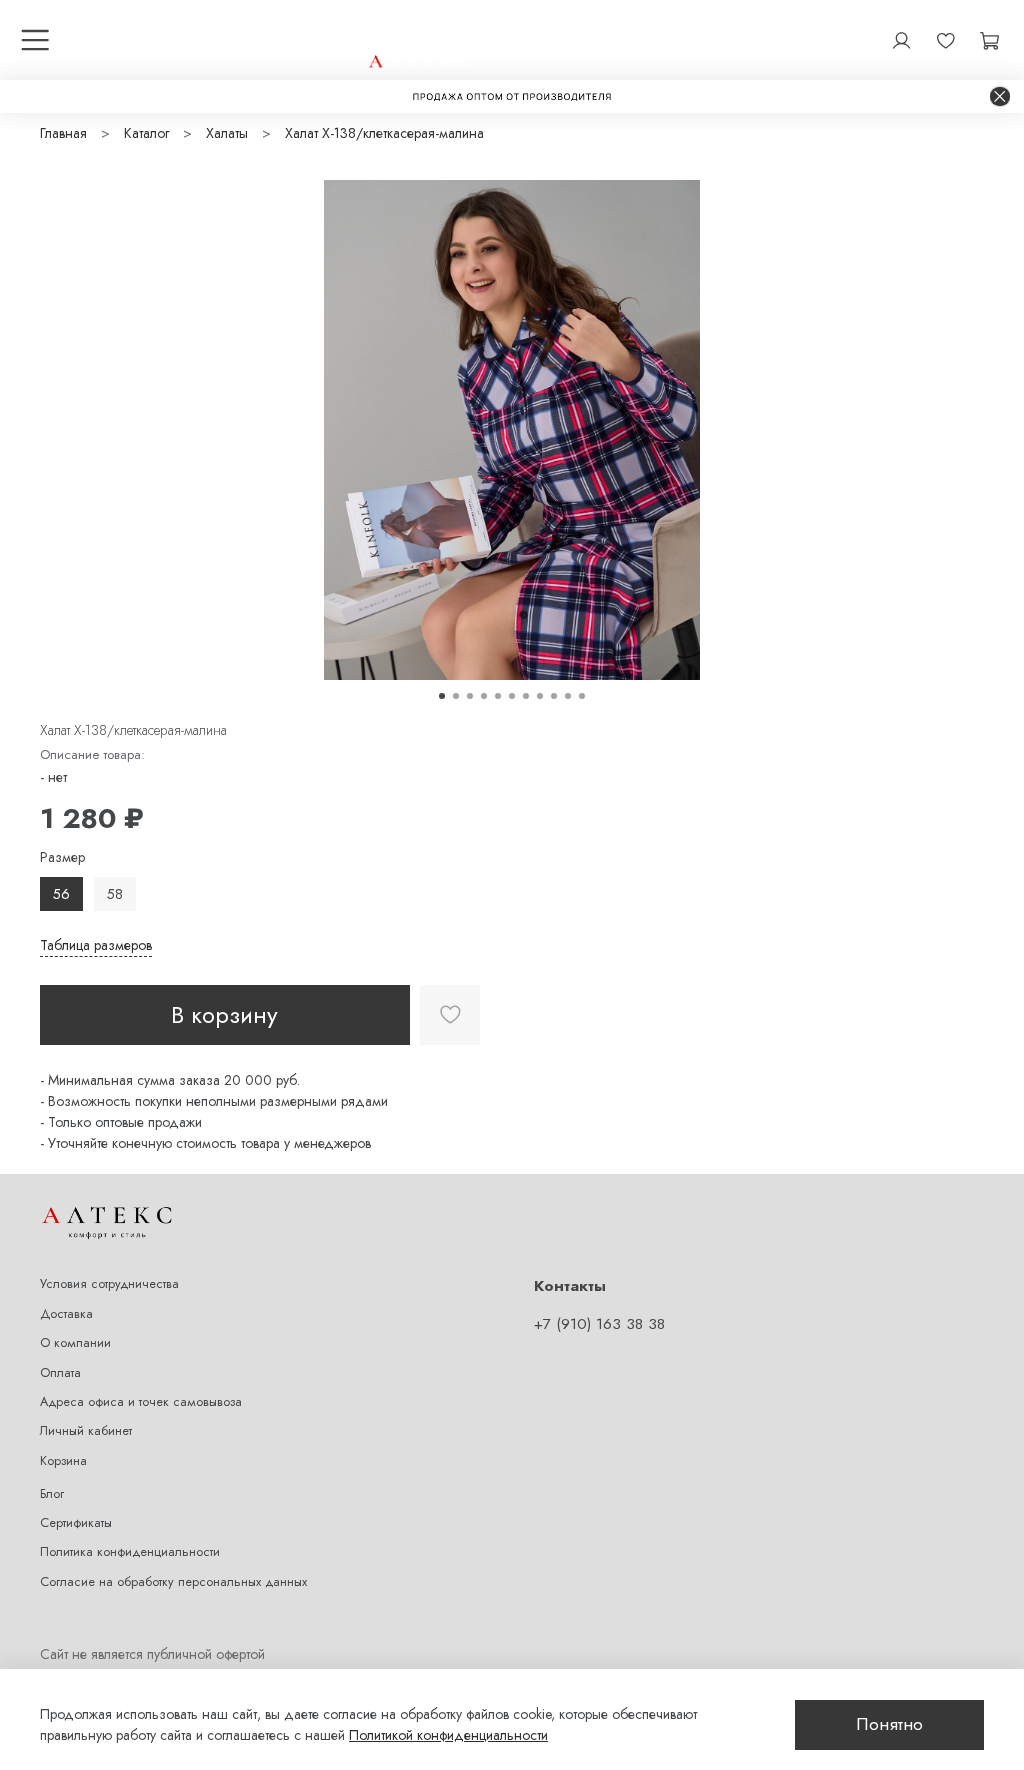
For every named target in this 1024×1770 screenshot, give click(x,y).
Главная (63, 133)
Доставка (66, 1314)
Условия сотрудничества (109, 1284)
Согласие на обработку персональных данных (173, 1582)
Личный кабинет (86, 1431)
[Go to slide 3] (470, 696)
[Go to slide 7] (526, 696)
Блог (52, 1494)
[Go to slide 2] (456, 696)
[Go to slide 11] (582, 696)
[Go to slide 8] (540, 696)
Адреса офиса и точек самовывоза (141, 1402)
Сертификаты (76, 1523)
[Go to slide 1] (442, 696)
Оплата (60, 1373)
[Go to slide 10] (568, 696)
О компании (75, 1343)
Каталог (146, 133)
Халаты (227, 133)
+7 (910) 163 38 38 (599, 1324)
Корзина (63, 1461)
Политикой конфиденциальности (448, 1735)
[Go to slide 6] (512, 696)
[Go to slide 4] (484, 696)
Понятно (889, 1724)
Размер (62, 857)
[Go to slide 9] (554, 696)
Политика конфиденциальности (130, 1552)
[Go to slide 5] (498, 696)
